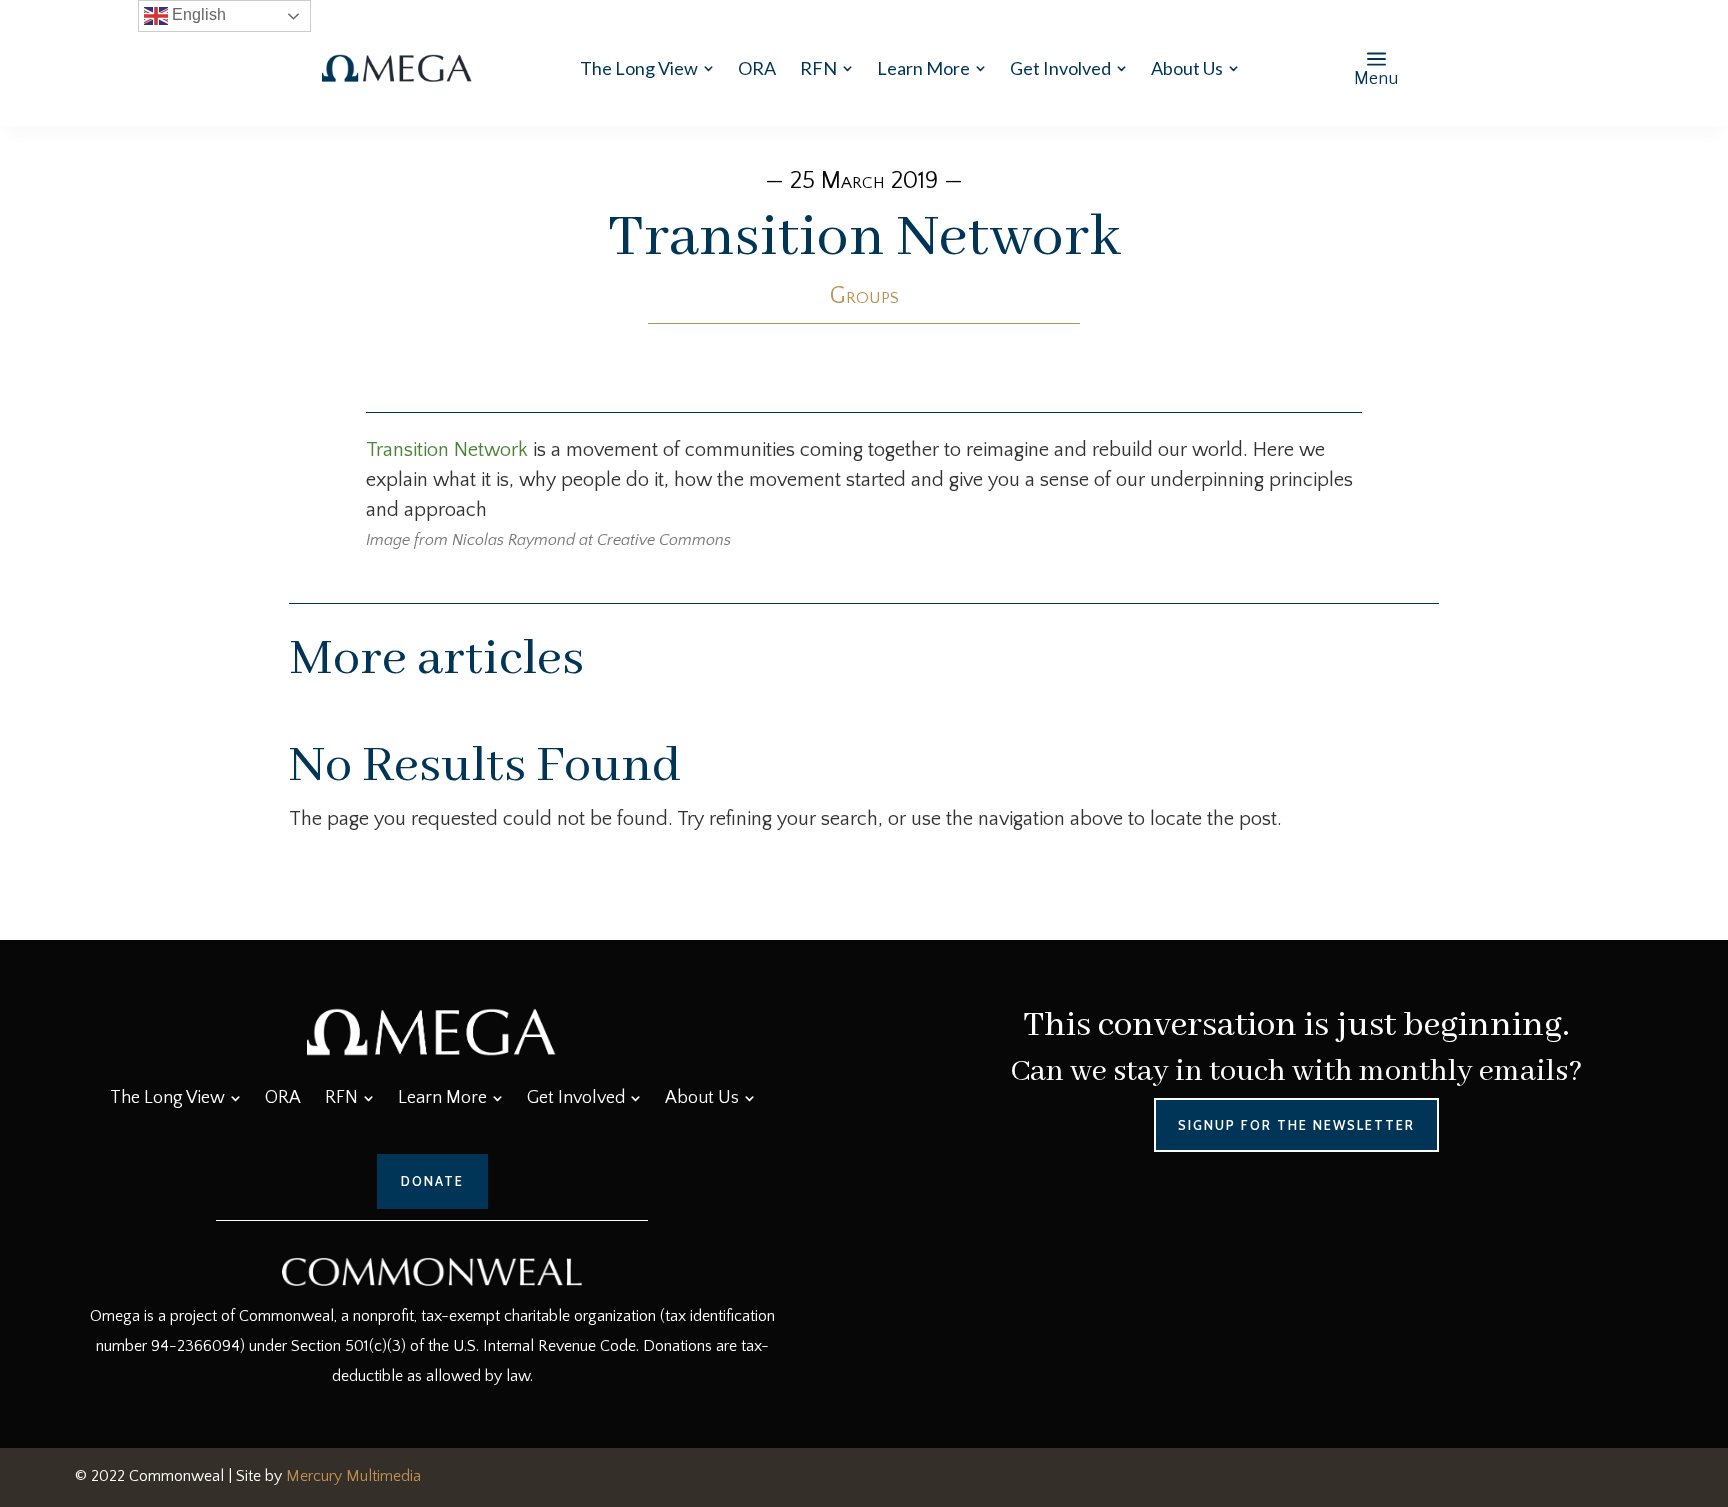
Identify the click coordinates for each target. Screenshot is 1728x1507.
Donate (432, 1181)
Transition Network (447, 450)
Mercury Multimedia (353, 1476)
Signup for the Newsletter (1296, 1125)
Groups (864, 296)
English (197, 14)
